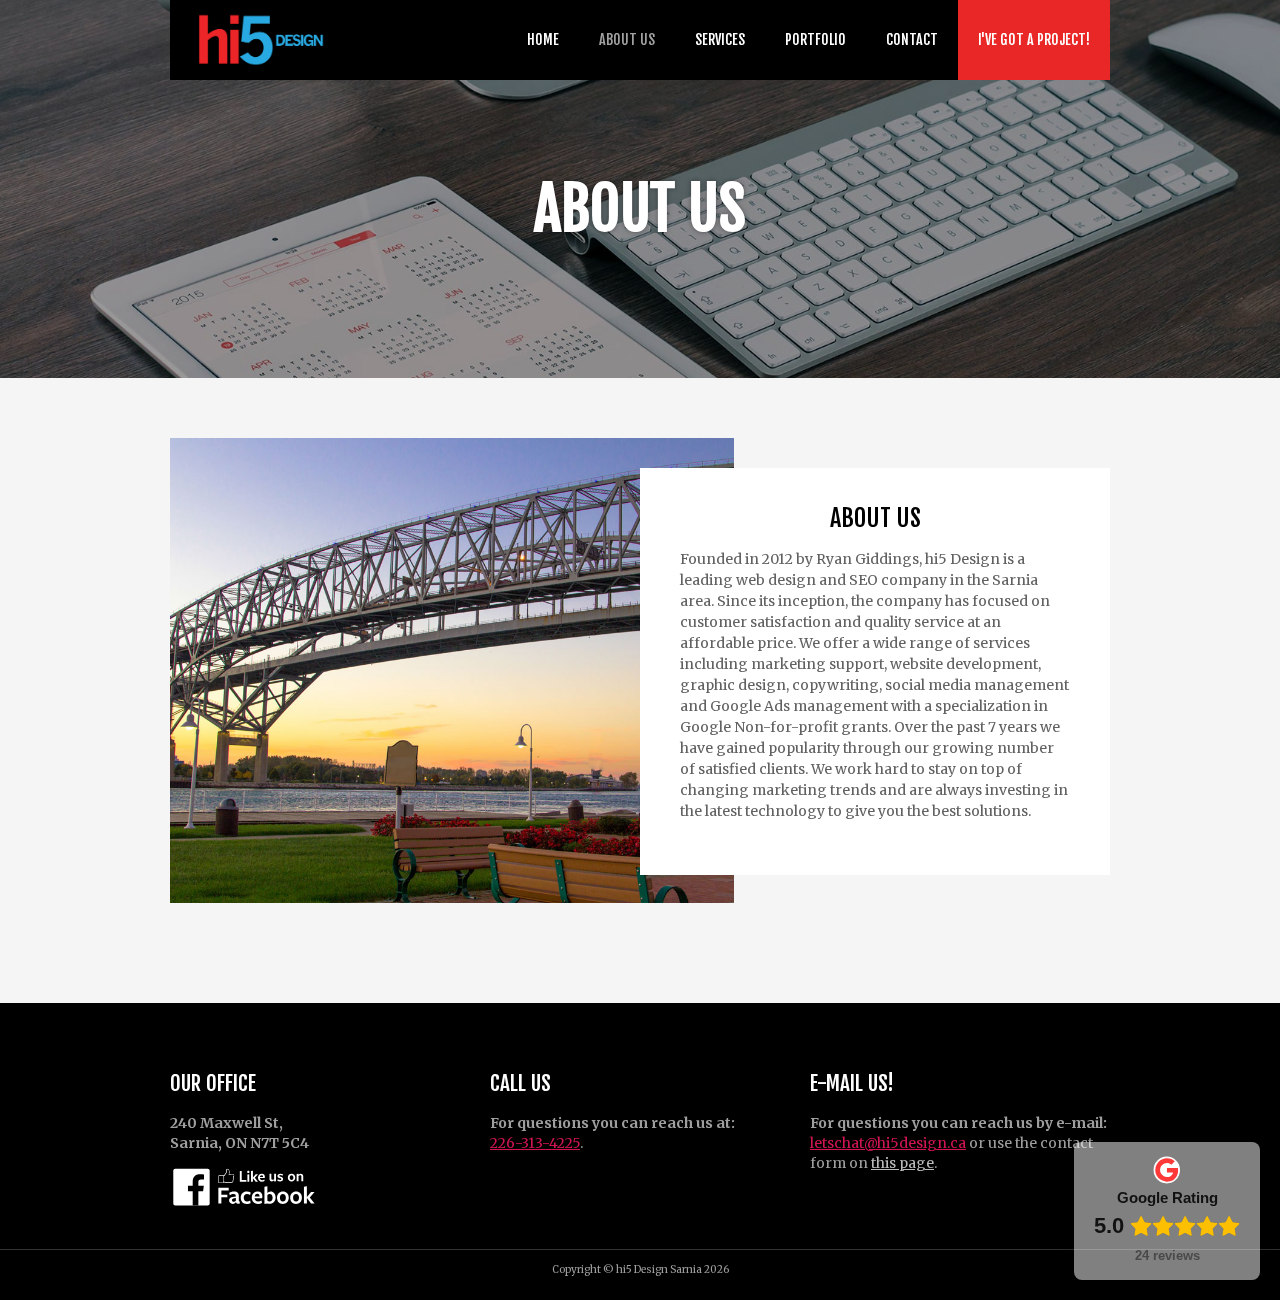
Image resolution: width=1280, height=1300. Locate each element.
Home (543, 39)
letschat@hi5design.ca (888, 1143)
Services (720, 39)
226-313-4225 (535, 1143)
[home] (257, 40)
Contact (912, 39)
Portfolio (815, 39)
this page (902, 1163)
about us (627, 39)
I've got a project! (1034, 39)
